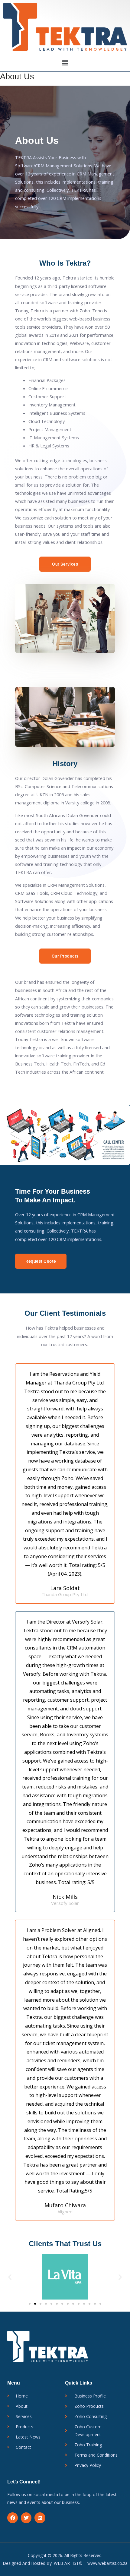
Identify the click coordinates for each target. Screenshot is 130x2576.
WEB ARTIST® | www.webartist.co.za (91, 2563)
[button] (65, 62)
